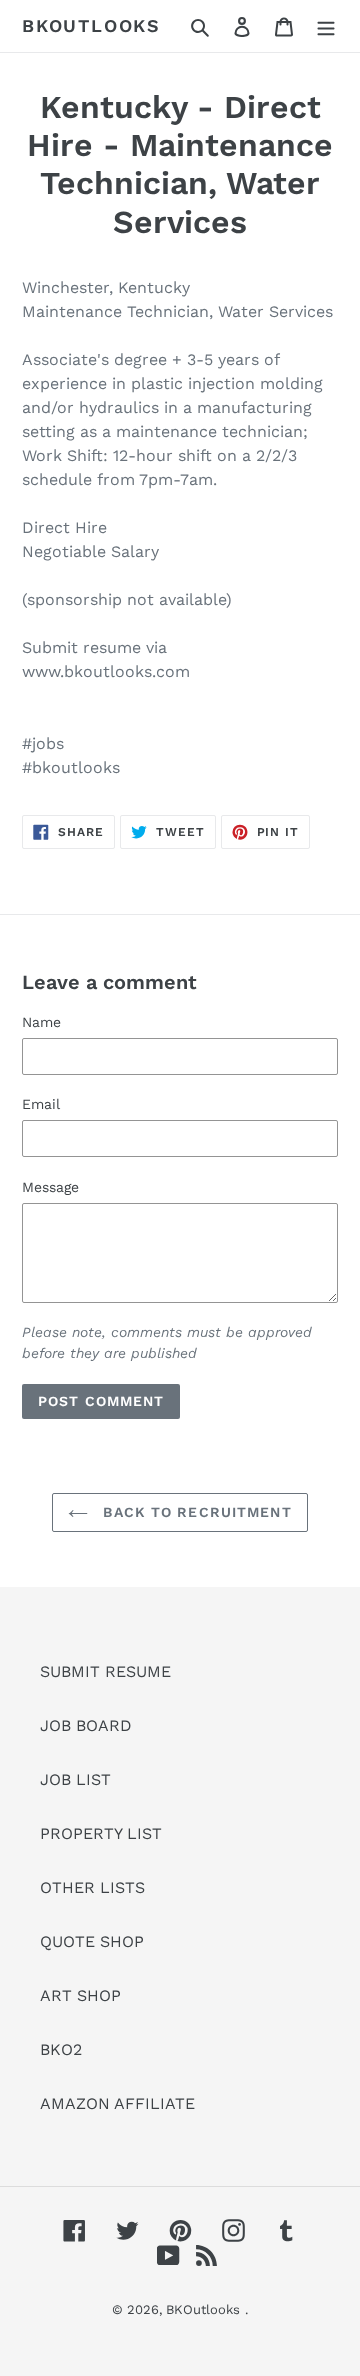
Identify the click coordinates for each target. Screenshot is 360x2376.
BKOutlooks (91, 25)
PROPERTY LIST (101, 1833)
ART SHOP (80, 1995)
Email (41, 1104)
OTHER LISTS (92, 1887)
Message (50, 1187)
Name (41, 1022)
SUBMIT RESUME (105, 1671)
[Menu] (326, 26)
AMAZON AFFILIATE (117, 2103)
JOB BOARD (86, 1725)
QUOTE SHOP (92, 1941)
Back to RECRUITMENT (194, 1512)
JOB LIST (75, 1779)
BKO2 (61, 2049)
